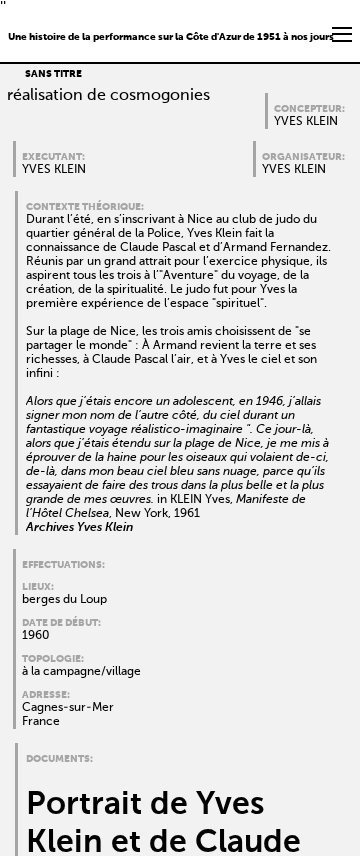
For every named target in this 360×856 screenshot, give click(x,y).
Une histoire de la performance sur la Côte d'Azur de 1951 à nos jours (171, 37)
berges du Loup (64, 600)
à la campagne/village (81, 672)
